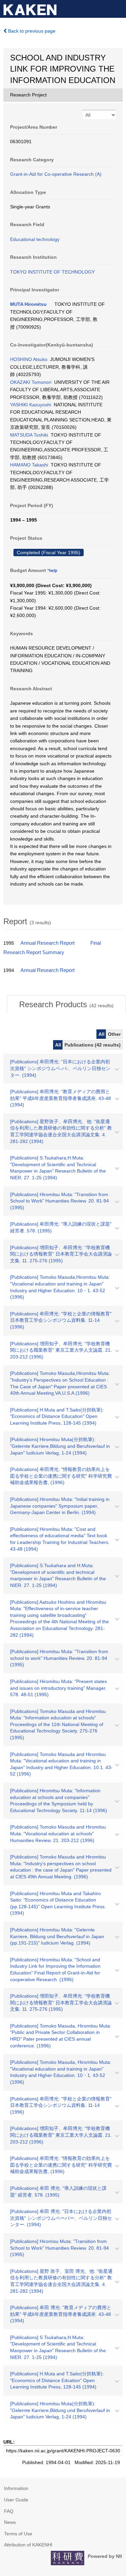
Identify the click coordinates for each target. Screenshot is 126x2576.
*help (52, 571)
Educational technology (35, 239)
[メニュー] (118, 8)
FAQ (9, 2511)
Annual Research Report (48, 943)
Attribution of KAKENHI (28, 2545)
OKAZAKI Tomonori (31, 382)
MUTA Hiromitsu (28, 304)
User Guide (16, 2500)
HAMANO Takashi (29, 465)
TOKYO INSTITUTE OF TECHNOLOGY (52, 272)
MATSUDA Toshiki (29, 435)
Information (16, 2488)
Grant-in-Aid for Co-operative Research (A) (56, 174)
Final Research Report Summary (52, 948)
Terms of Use (18, 2534)
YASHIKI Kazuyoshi (31, 405)
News (10, 2522)
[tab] (66, 1005)
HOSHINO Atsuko (29, 359)
